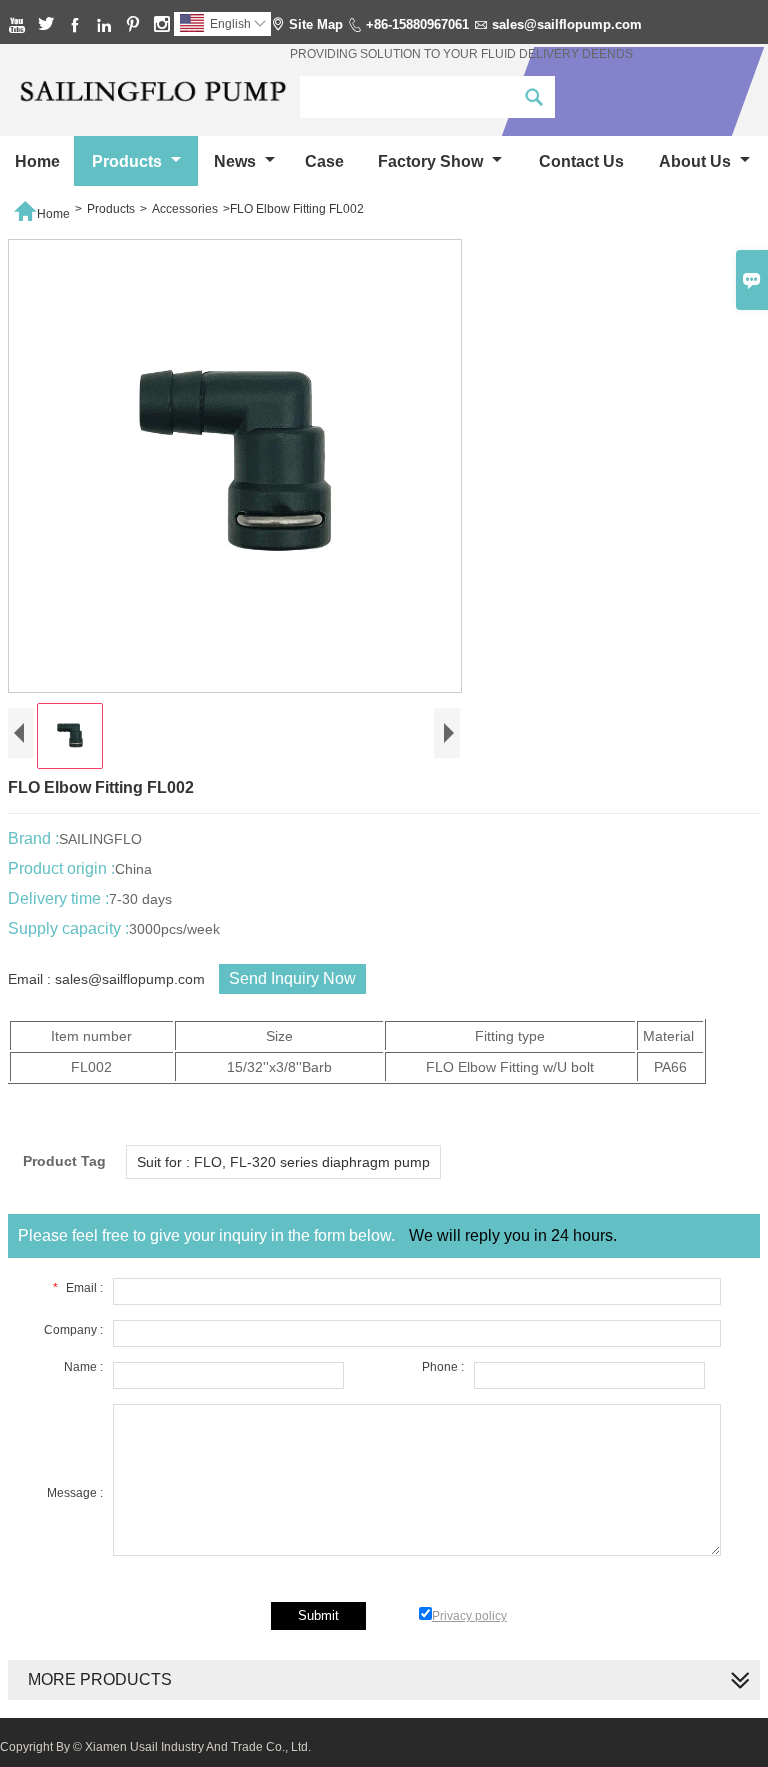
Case (324, 161)
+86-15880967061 (417, 24)
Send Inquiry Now (292, 978)
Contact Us (581, 161)
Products (129, 161)
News (237, 161)
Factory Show (432, 161)
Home (37, 161)
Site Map (316, 24)
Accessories (185, 209)
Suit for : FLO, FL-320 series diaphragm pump (283, 1162)
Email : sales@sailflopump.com (106, 979)
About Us (697, 161)
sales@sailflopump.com (567, 24)
